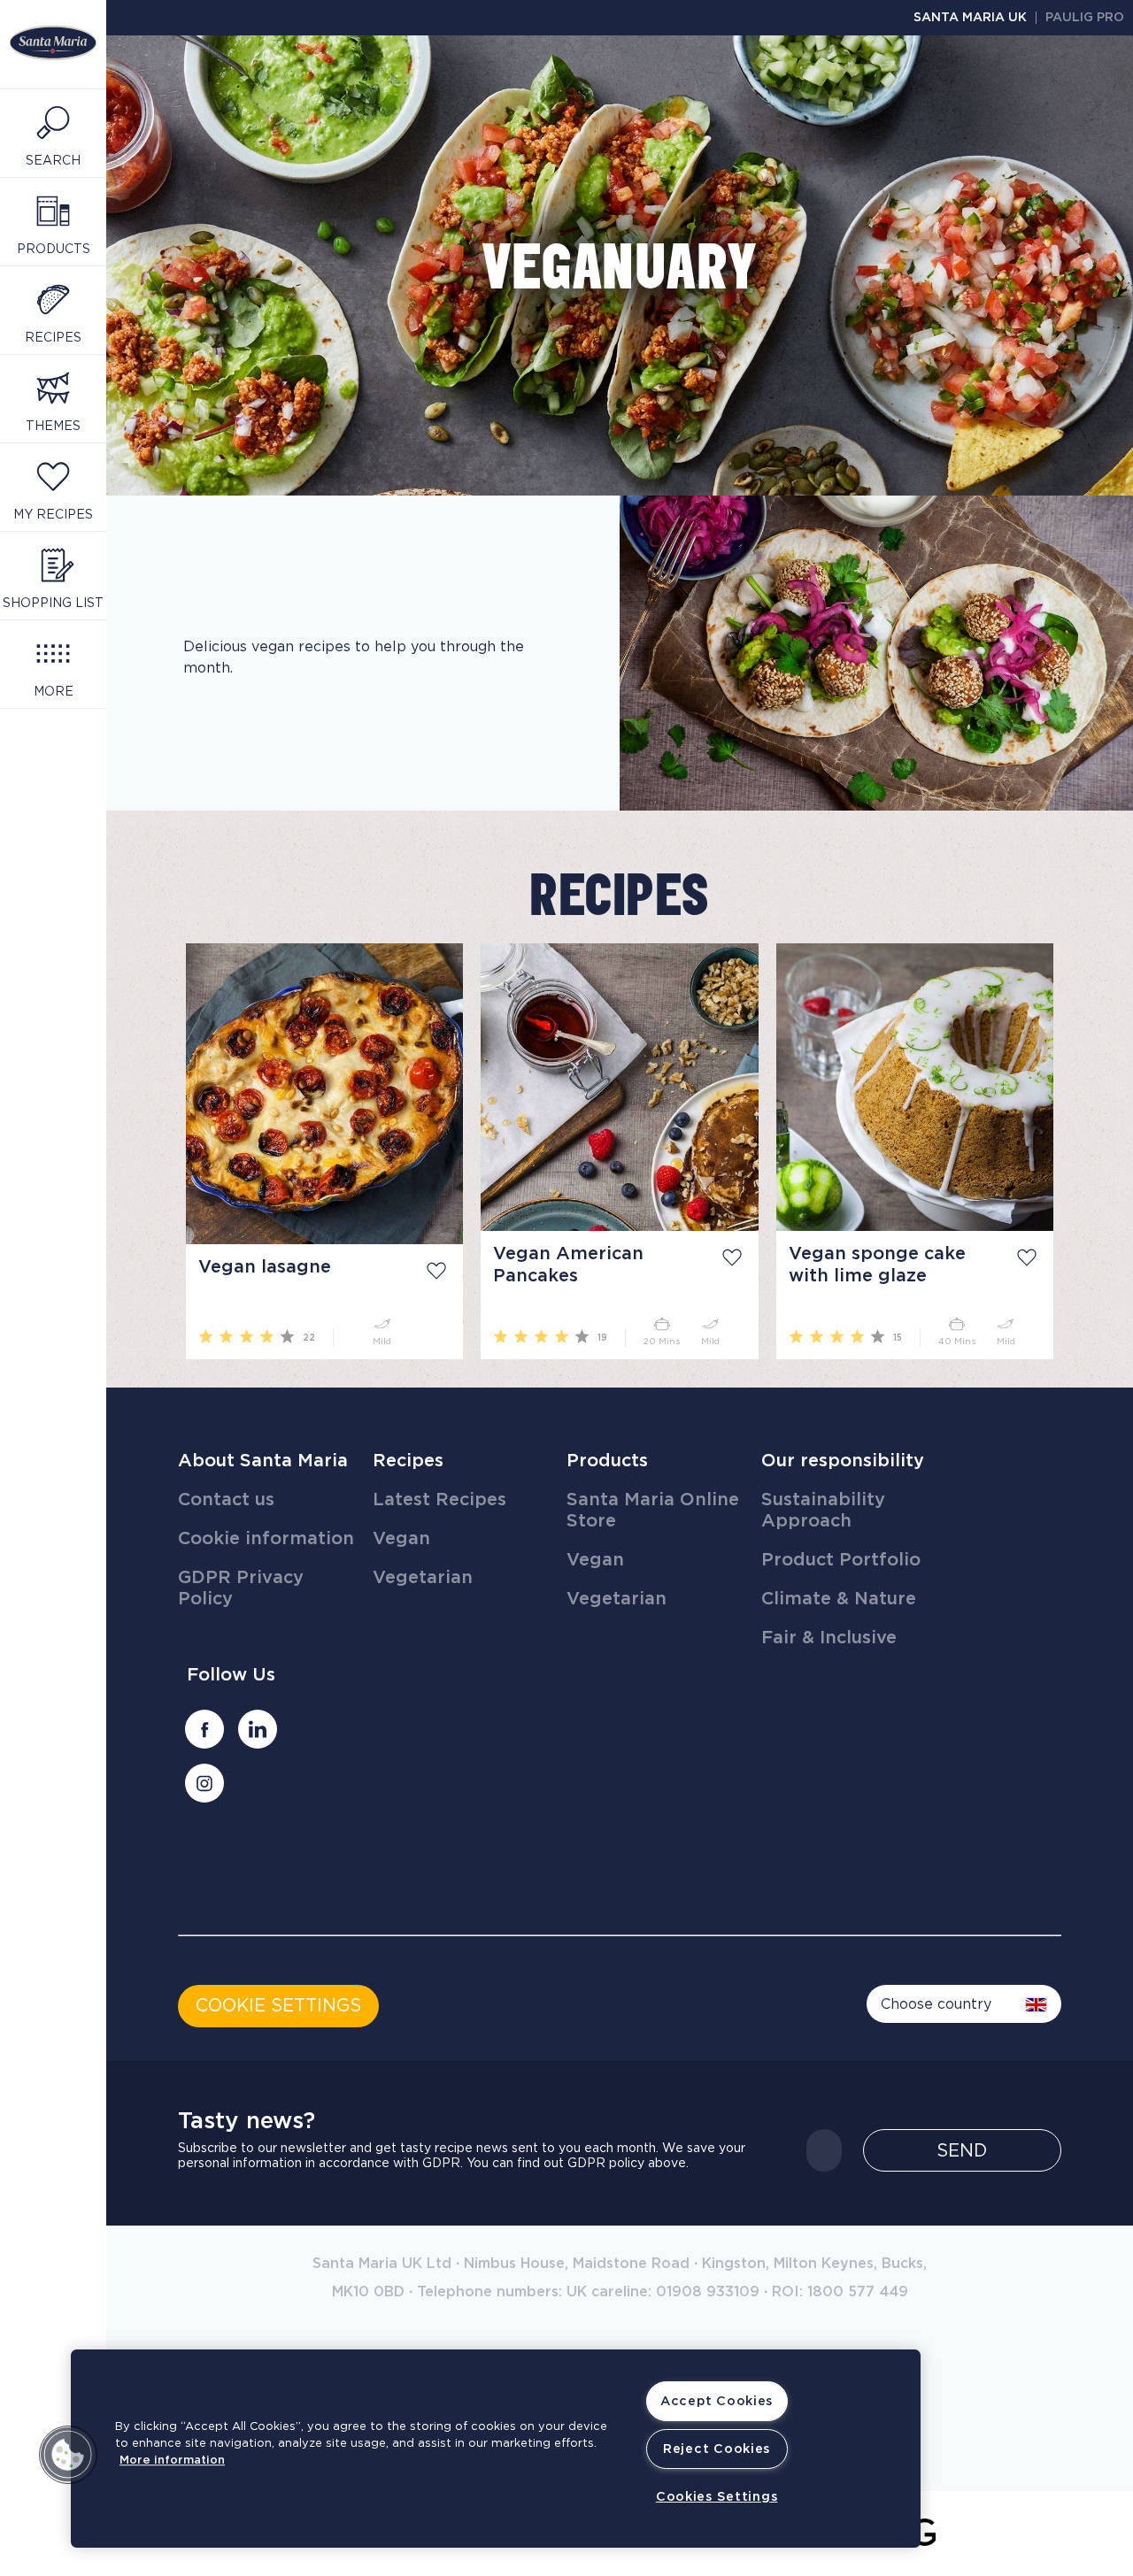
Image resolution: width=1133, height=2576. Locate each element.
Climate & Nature (839, 1599)
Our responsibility (843, 1461)
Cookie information (266, 1539)
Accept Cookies (717, 2401)
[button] (68, 2455)
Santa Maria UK (970, 18)
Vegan (401, 1539)
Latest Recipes (439, 1500)
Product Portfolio (841, 1560)
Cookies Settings (717, 2497)
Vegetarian (423, 1578)
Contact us (226, 1500)
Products (607, 1461)
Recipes (408, 1461)
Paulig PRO (1085, 18)
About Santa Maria (263, 1461)
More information (172, 2461)
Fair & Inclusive (829, 1638)
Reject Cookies (717, 2449)
